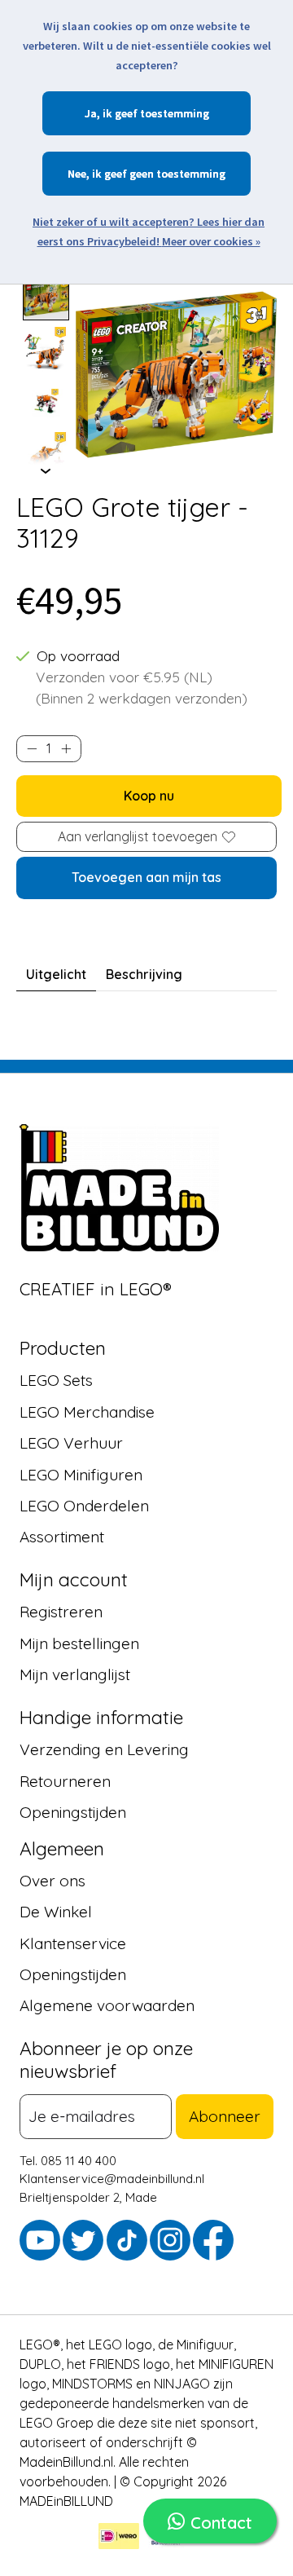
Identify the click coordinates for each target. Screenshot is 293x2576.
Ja (91, 113)
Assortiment (62, 1537)
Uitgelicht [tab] (56, 974)
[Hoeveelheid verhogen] (66, 749)
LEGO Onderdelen (84, 1506)
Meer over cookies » (211, 241)
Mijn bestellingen (79, 1643)
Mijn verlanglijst (75, 1674)
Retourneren (65, 1780)
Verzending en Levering (104, 1749)
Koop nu (149, 796)
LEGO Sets (56, 1380)
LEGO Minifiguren (81, 1474)
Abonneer (225, 2116)
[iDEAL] (119, 2538)
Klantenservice (73, 1943)
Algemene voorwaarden (107, 2005)
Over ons (52, 1880)
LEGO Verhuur (71, 1443)
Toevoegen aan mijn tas (146, 877)
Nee (77, 174)
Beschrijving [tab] (144, 974)
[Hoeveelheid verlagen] (32, 749)
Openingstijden (73, 1812)
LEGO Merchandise (87, 1411)
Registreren (61, 1612)
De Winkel (56, 1912)
